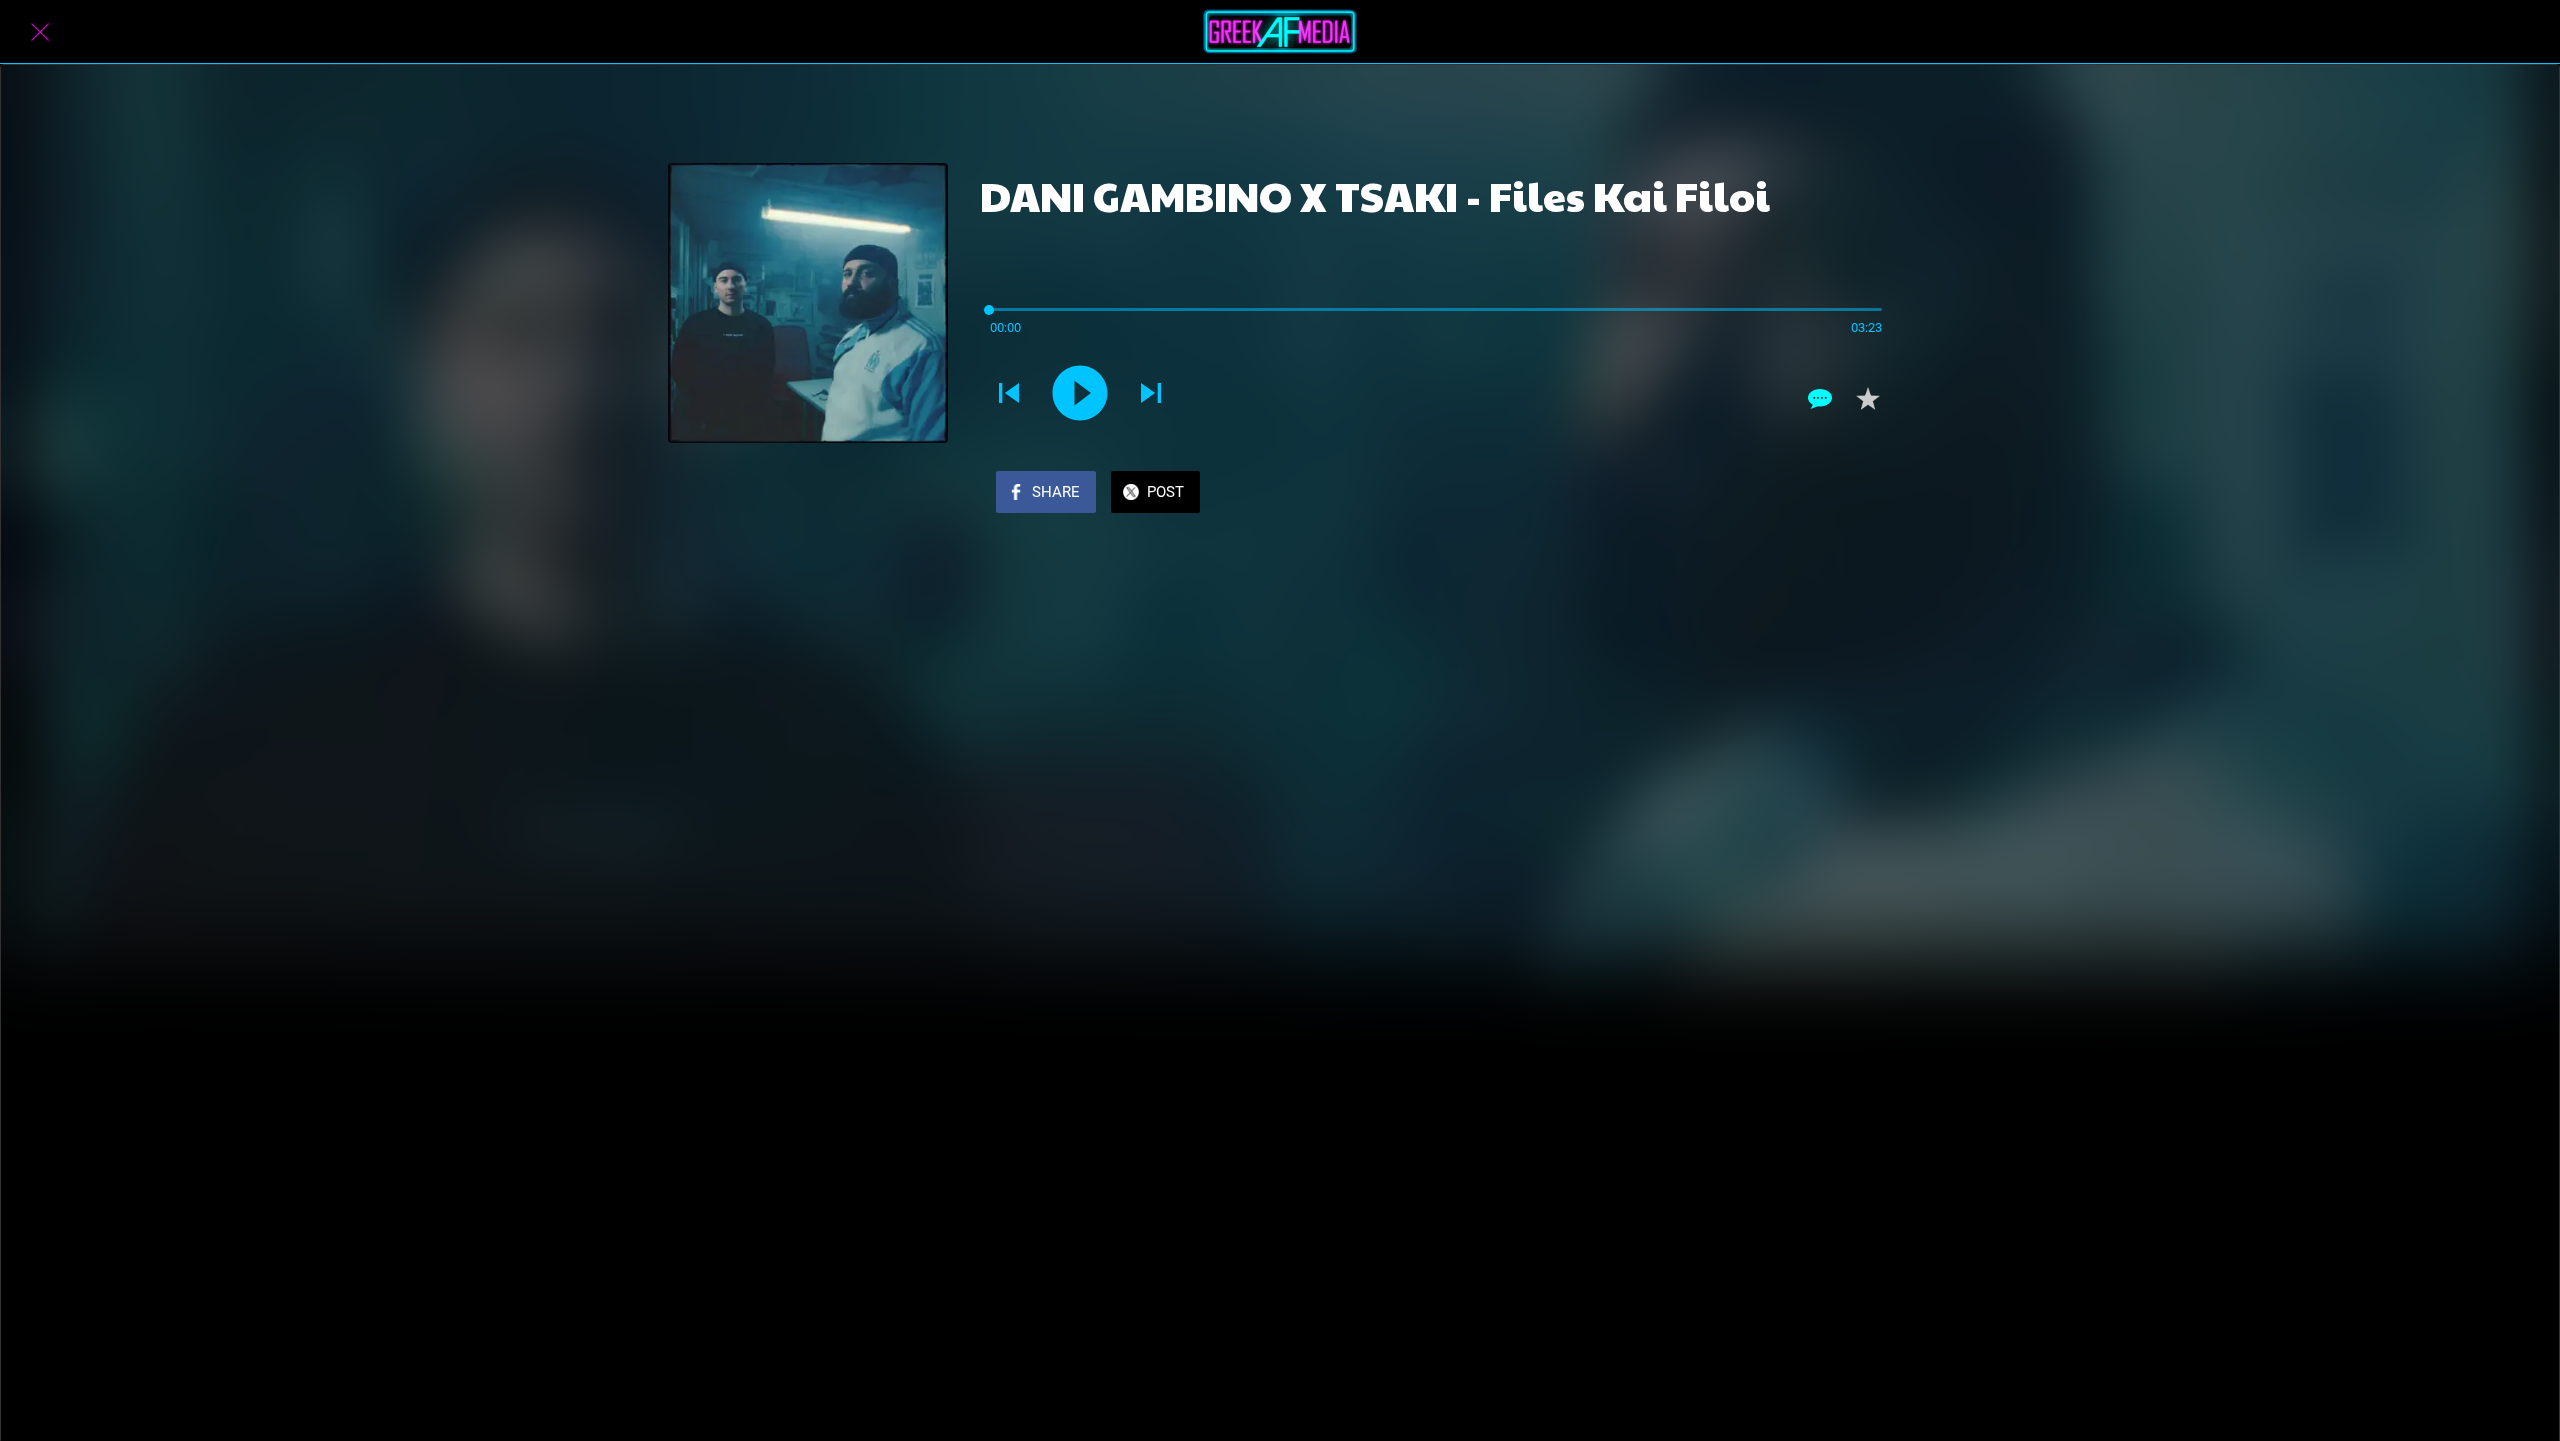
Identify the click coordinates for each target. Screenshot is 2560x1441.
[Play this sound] (1080, 393)
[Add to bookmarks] (1868, 399)
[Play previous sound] (1009, 393)
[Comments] (1820, 399)
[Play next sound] (1151, 393)
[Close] (40, 32)
